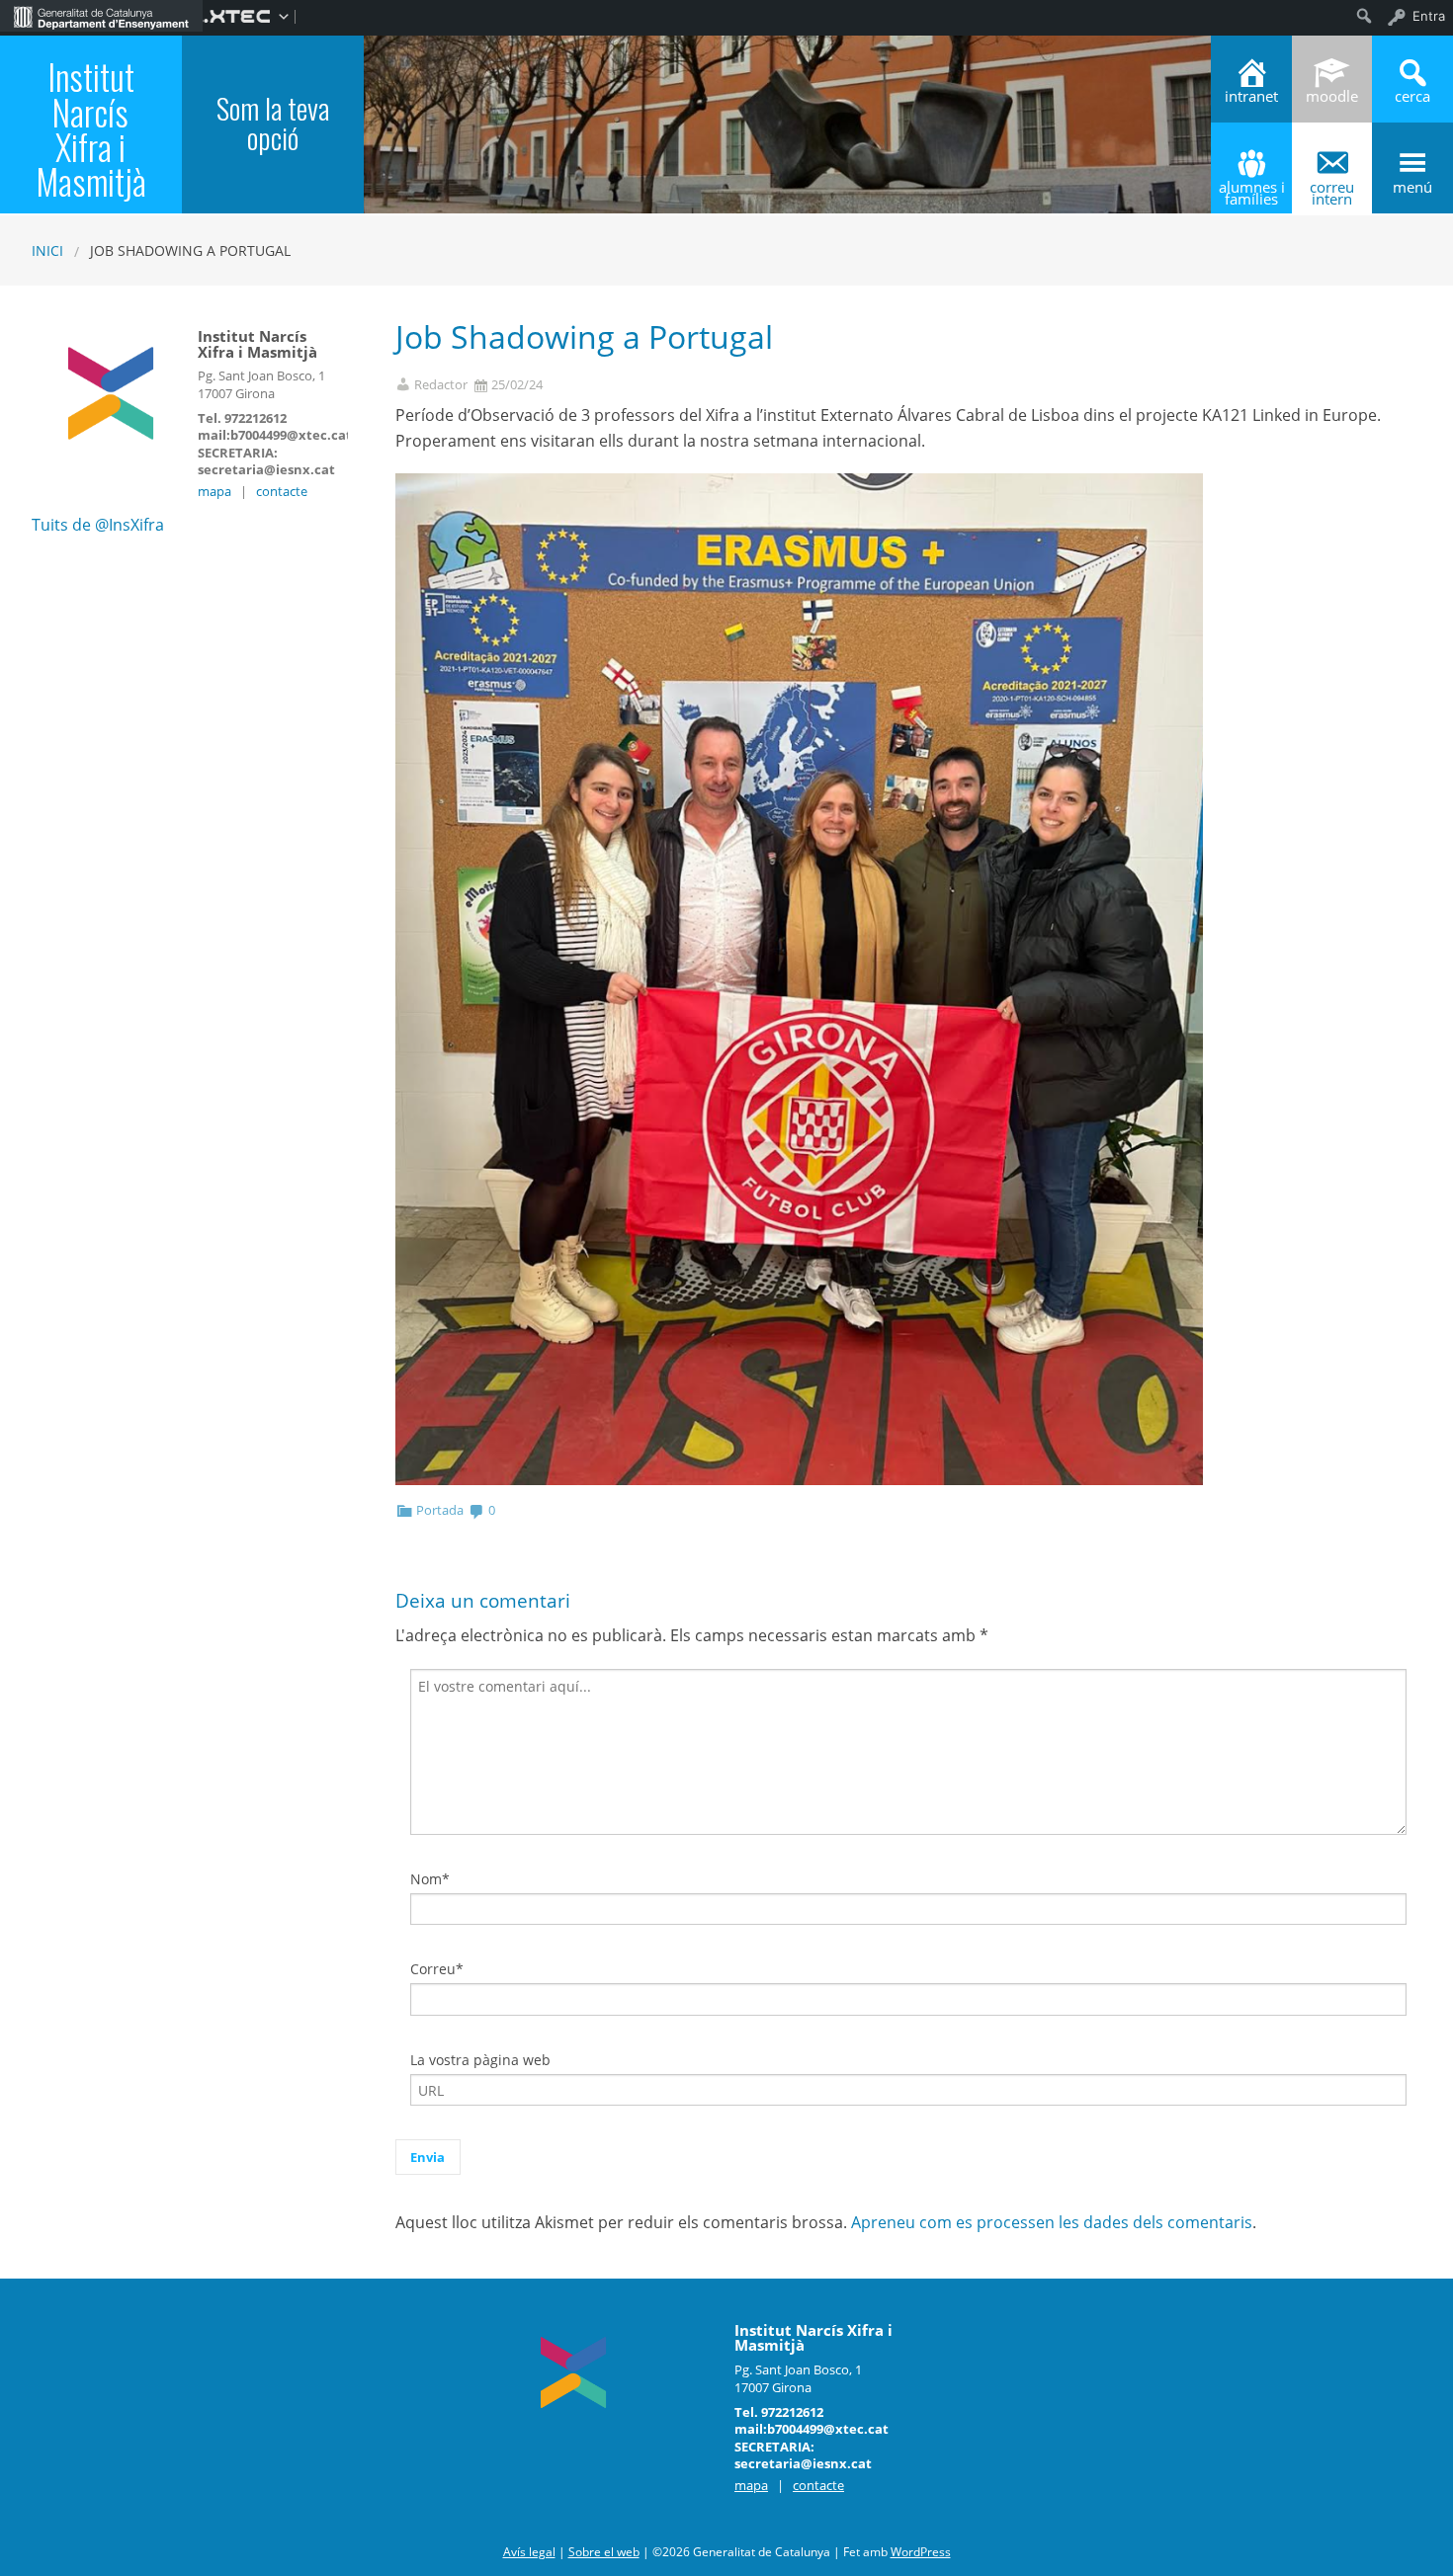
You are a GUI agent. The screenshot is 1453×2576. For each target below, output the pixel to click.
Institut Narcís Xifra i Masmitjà (91, 128)
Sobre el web (604, 2552)
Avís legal (529, 2552)
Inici (47, 250)
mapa (214, 491)
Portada (440, 1510)
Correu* (437, 1969)
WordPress (921, 2552)
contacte (282, 491)
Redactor (441, 385)
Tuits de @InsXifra (98, 525)
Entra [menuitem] (1429, 16)
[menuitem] (101, 16)
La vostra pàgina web (480, 2060)
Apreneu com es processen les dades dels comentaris (1052, 2222)
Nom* (430, 1879)
